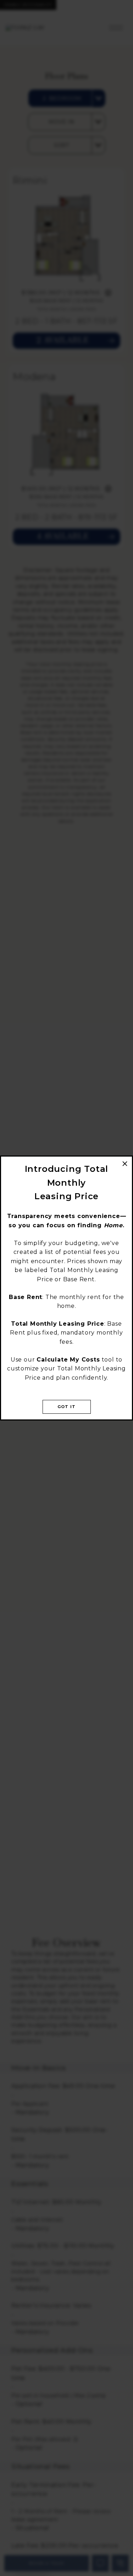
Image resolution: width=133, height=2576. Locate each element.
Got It (66, 1407)
